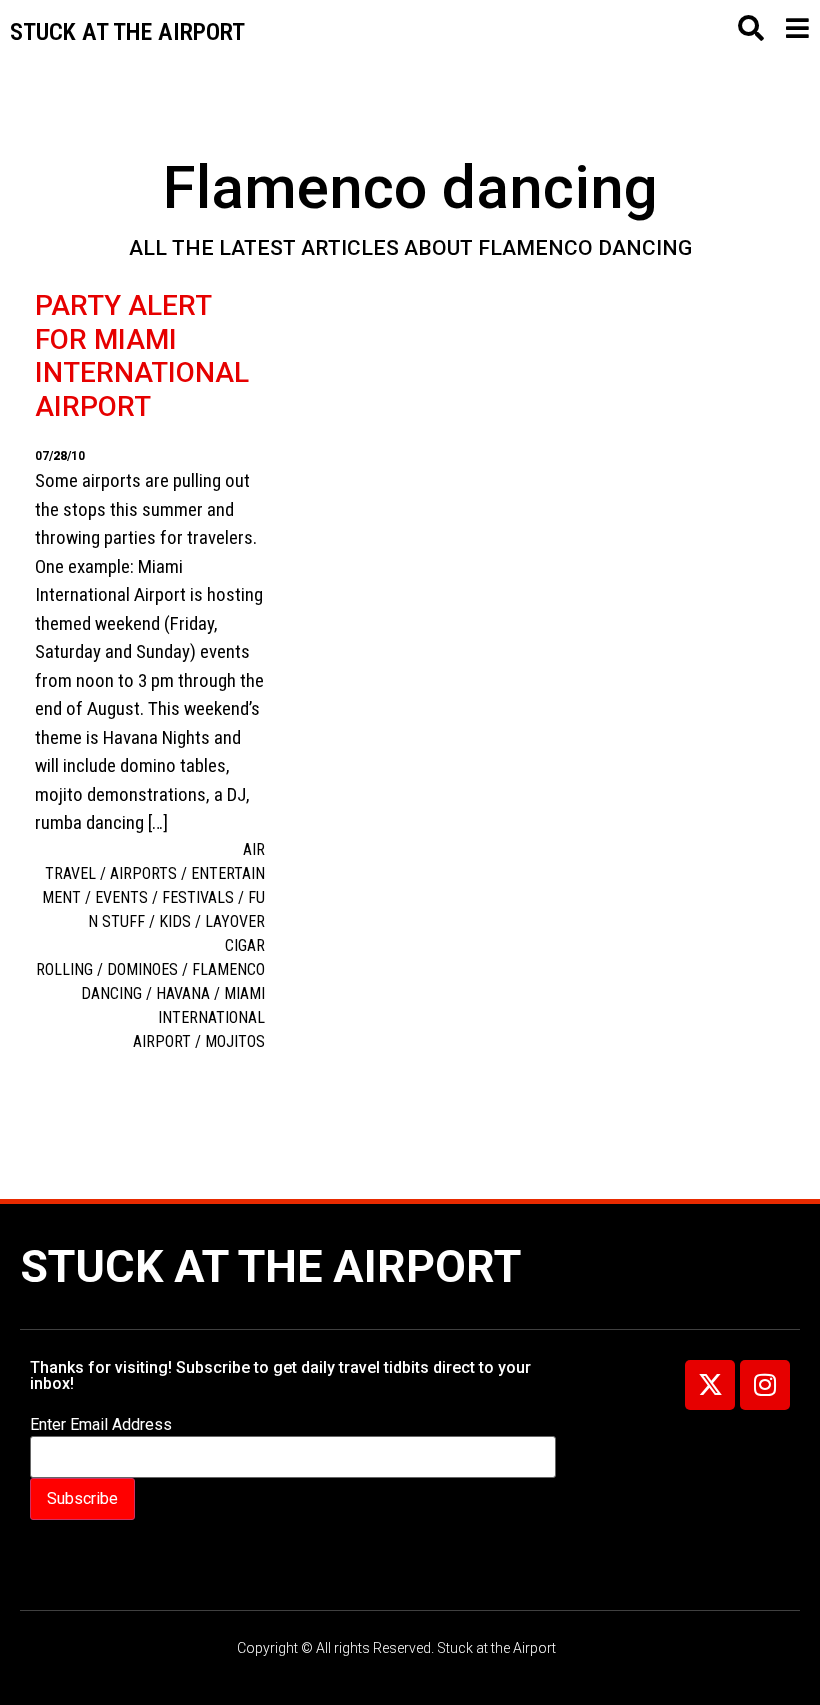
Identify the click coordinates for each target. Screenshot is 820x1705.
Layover (235, 921)
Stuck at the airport (127, 32)
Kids (175, 921)
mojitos (235, 1041)
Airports (143, 873)
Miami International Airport (199, 1017)
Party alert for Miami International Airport (142, 356)
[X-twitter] (710, 1385)
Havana (183, 993)
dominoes (142, 969)
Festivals (198, 897)
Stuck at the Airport (270, 1266)
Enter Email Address (101, 1425)
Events (121, 897)
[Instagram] (765, 1385)
